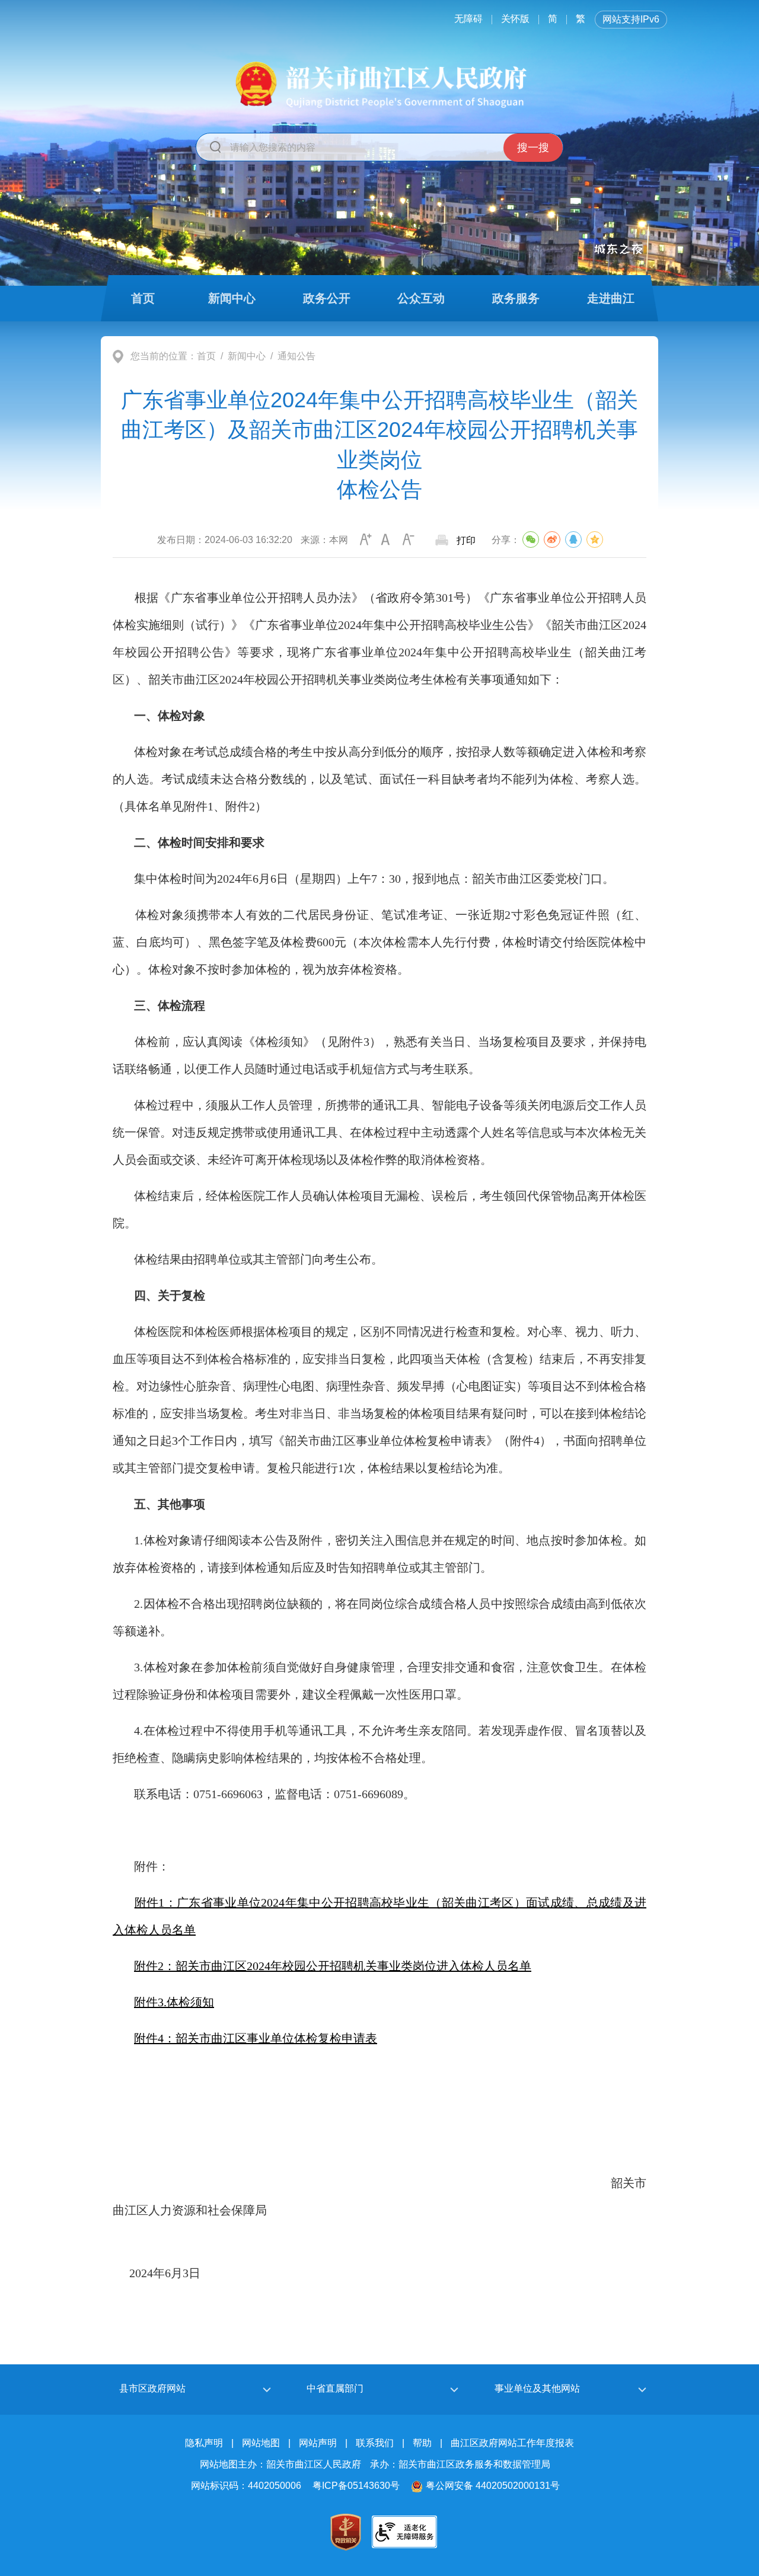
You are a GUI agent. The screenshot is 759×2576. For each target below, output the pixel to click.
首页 (206, 356)
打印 (466, 540)
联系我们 (375, 2443)
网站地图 (261, 2443)
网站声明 (318, 2443)
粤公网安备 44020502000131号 (493, 2486)
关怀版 (515, 19)
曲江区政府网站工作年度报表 (512, 2443)
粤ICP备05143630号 (356, 2486)
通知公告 (296, 356)
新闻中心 (247, 356)
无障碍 (468, 19)
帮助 (422, 2443)
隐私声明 (204, 2443)
